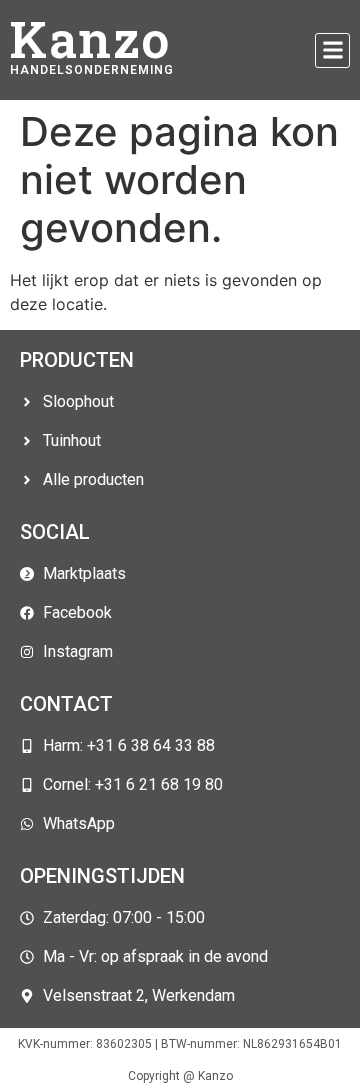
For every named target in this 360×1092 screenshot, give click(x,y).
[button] (332, 50)
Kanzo (90, 39)
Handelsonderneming (92, 70)
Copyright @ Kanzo (180, 1076)
